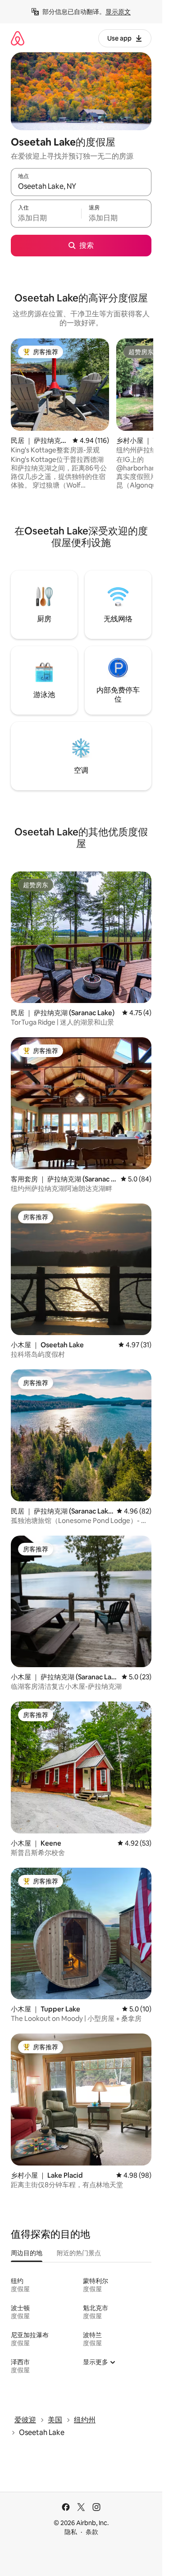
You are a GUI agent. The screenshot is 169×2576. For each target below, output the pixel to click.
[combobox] (81, 186)
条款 (92, 2532)
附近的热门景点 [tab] (79, 2253)
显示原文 (118, 12)
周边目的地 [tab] (27, 2253)
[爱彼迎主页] (18, 38)
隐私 (71, 2532)
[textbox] (46, 218)
